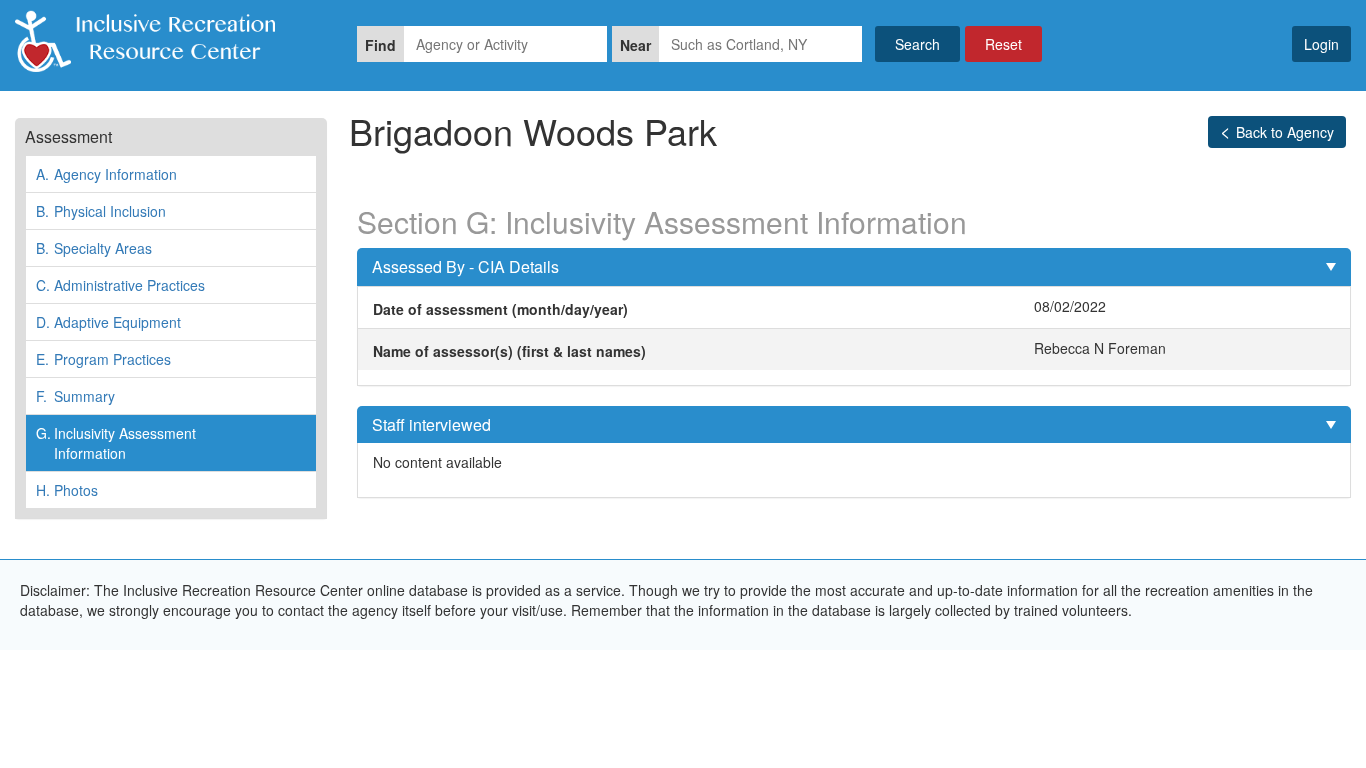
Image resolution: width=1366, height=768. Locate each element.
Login (1321, 44)
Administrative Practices (120, 285)
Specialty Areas (94, 248)
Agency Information (106, 174)
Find (380, 45)
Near (635, 45)
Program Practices (103, 359)
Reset (1003, 44)
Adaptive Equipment (108, 322)
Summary (75, 396)
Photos (67, 490)
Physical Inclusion (101, 211)
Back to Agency (1285, 132)
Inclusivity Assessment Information (116, 443)
